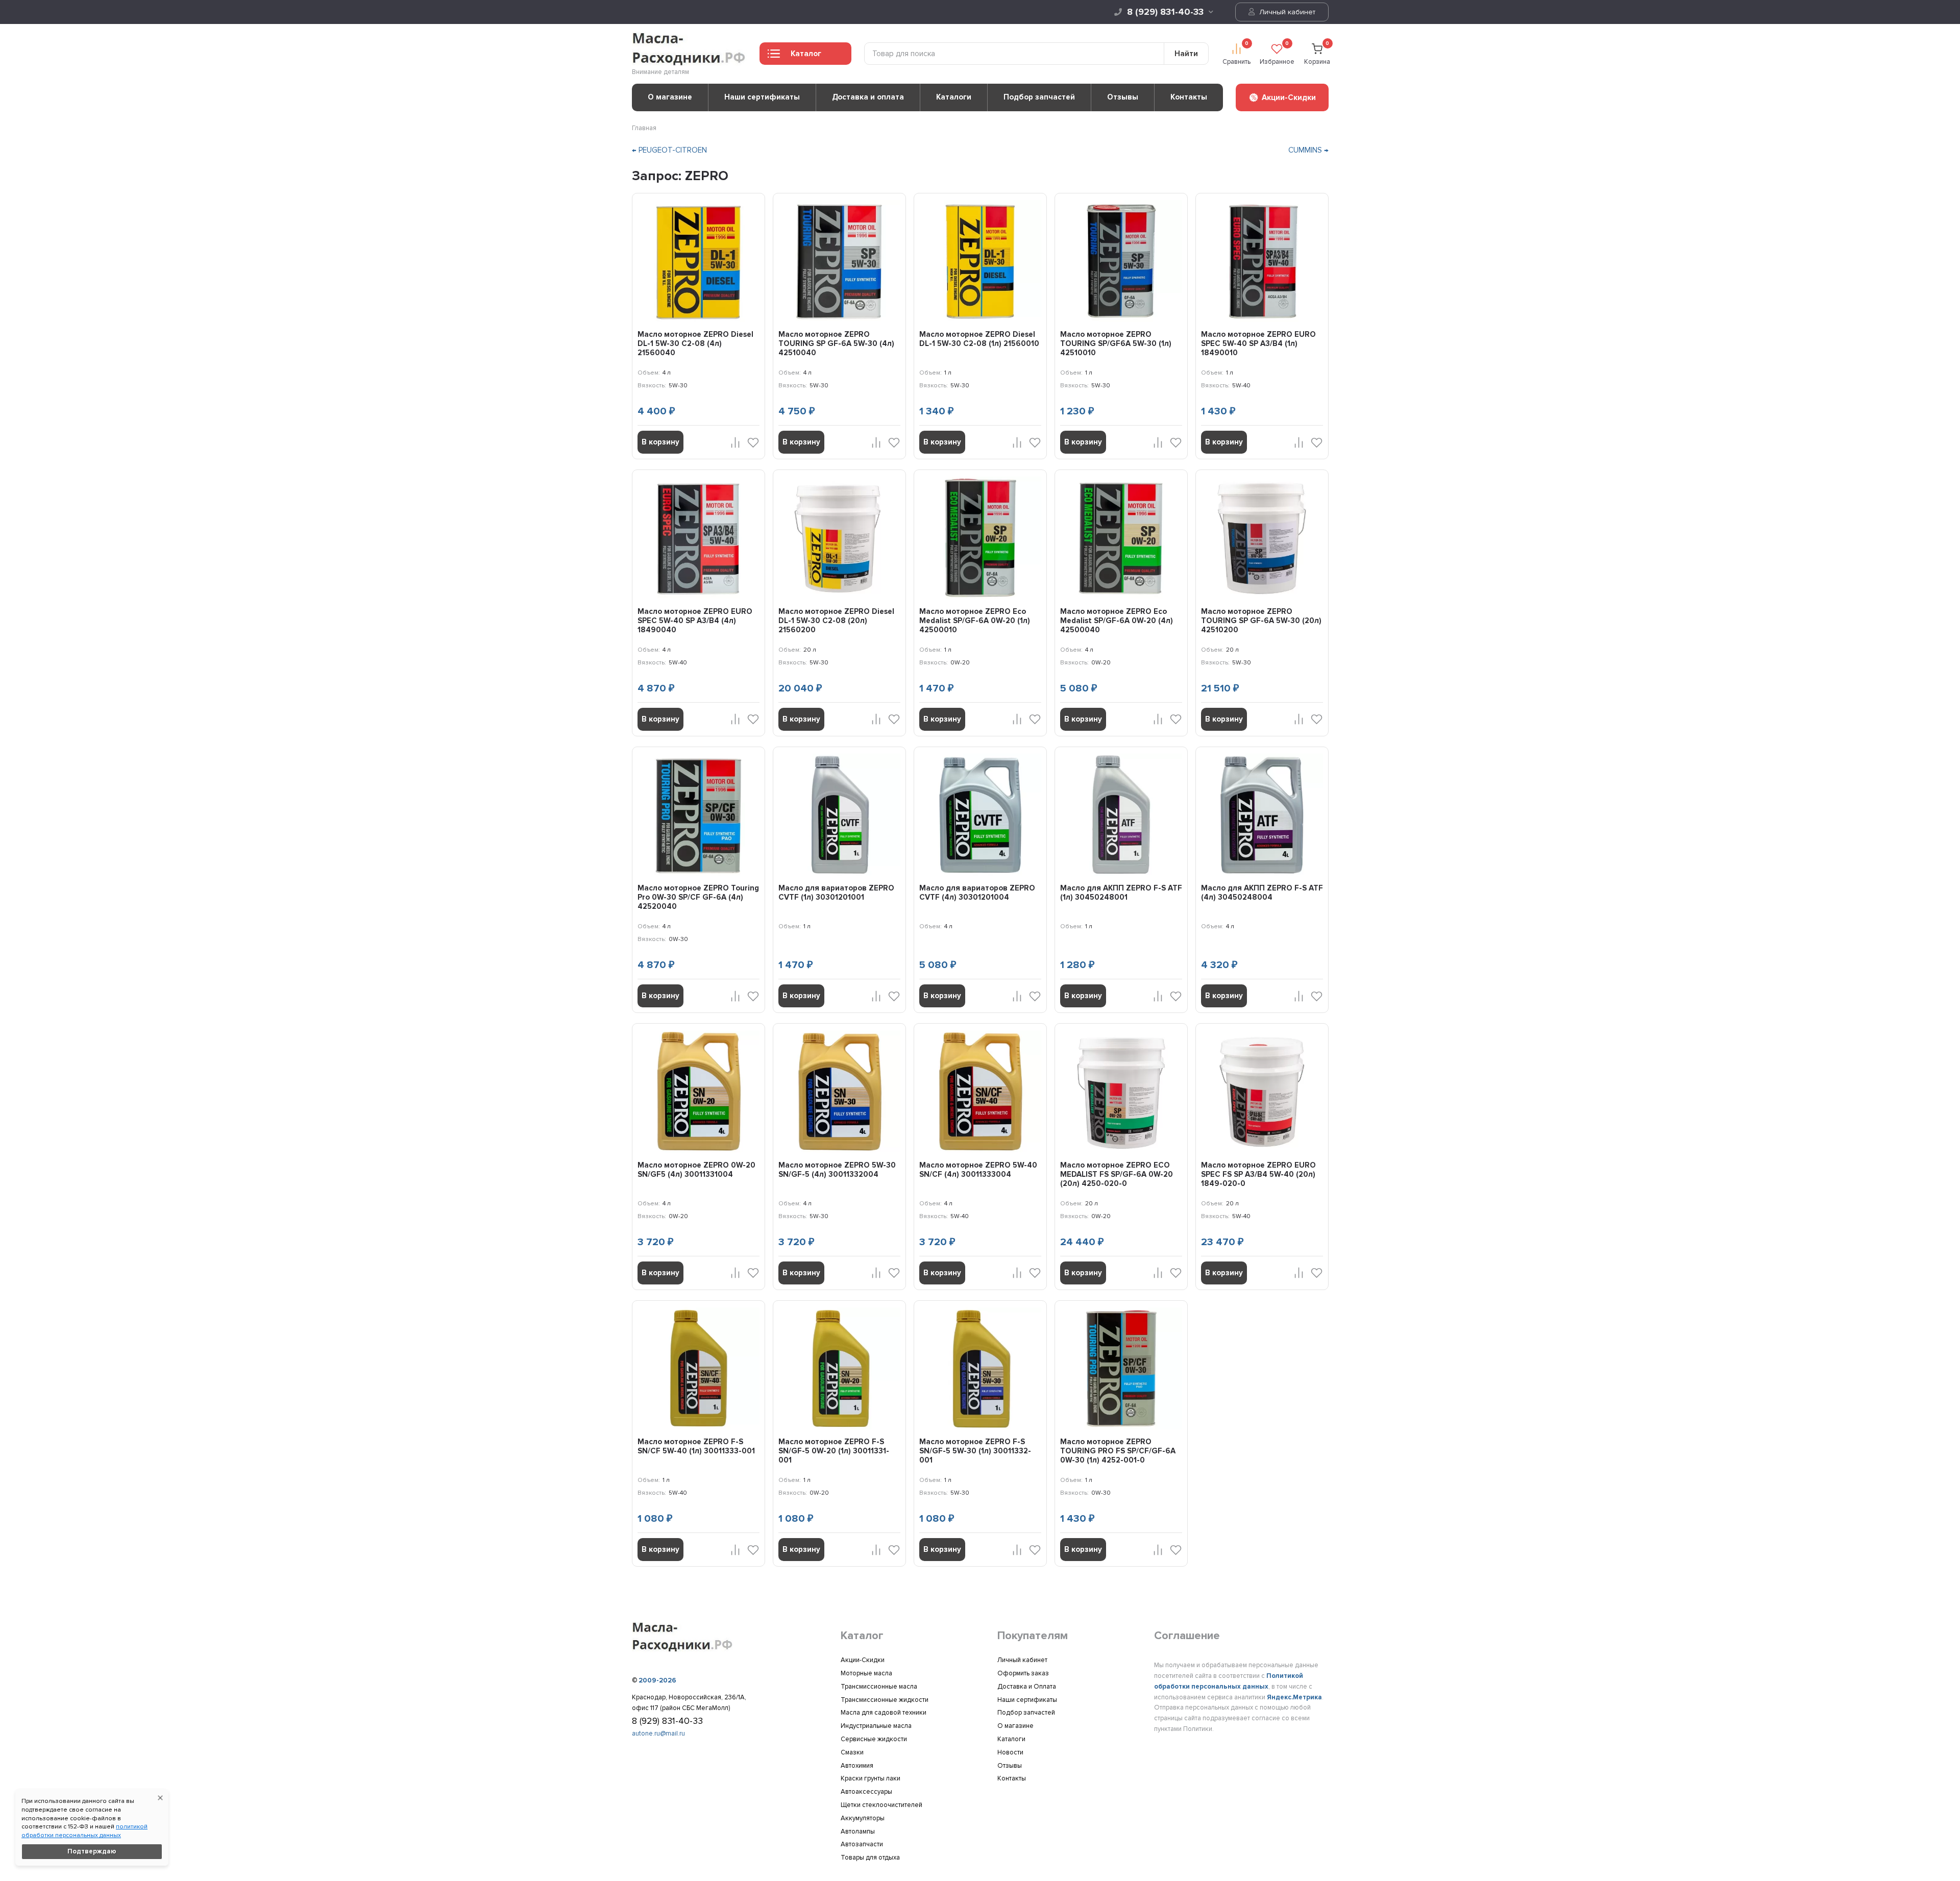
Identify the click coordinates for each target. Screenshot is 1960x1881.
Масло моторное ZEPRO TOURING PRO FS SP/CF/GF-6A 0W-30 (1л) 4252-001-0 (1118, 1451)
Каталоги (954, 97)
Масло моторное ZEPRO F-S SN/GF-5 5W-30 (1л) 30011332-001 (975, 1451)
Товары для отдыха (870, 1858)
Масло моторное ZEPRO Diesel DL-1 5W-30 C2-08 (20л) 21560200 (836, 621)
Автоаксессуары (866, 1792)
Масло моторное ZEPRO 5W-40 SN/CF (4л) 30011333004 (978, 1170)
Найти (1186, 54)
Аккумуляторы (863, 1818)
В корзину (660, 442)
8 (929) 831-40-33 (1165, 12)
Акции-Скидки (863, 1660)
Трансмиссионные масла (879, 1687)
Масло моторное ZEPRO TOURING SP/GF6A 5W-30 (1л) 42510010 (1116, 343)
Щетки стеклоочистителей (881, 1805)
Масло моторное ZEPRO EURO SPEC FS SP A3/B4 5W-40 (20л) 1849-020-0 (1258, 1174)
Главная (644, 128)
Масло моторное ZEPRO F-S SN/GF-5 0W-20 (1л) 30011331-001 (834, 1451)
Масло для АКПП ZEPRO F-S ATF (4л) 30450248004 (1262, 893)
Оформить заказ (1023, 1673)
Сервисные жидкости (874, 1739)
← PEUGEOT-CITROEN (669, 150)
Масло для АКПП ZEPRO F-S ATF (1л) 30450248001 (1121, 893)
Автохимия (857, 1766)
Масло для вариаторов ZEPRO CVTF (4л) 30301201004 (977, 893)
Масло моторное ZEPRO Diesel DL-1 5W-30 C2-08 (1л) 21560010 (979, 339)
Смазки (852, 1752)
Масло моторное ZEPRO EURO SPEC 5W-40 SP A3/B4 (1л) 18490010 (1258, 343)
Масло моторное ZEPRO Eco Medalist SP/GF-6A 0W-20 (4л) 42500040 (1117, 621)
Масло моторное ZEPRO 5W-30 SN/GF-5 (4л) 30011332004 (837, 1170)
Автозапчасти (862, 1844)
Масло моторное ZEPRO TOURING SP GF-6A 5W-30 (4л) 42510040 (836, 343)
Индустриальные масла (876, 1726)
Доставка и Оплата (1027, 1687)
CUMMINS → (1308, 150)
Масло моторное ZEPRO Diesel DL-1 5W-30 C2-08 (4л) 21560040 (695, 343)
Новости (1010, 1752)
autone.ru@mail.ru (658, 1734)
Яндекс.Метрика (1294, 1697)
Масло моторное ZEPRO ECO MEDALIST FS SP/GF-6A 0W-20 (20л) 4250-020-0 (1117, 1174)
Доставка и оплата (868, 97)
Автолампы (858, 1831)
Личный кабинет (1286, 12)
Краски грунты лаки (871, 1778)
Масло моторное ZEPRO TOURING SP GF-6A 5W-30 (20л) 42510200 (1261, 621)
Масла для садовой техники (884, 1713)
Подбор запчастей (1039, 97)
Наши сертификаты (762, 97)
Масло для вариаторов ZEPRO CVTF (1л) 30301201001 (836, 893)
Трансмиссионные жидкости (885, 1700)
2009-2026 (657, 1680)
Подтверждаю (92, 1851)
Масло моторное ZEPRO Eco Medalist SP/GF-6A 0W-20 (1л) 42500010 (975, 621)
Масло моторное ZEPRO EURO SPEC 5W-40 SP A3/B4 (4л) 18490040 (695, 621)
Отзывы (1123, 97)
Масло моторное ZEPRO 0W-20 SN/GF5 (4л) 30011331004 (696, 1170)
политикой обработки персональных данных (84, 1831)
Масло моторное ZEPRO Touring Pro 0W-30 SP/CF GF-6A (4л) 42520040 (698, 897)
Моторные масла (866, 1673)
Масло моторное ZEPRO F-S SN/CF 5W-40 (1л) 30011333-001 (696, 1446)
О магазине (670, 97)
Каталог (806, 54)
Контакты (1189, 97)
